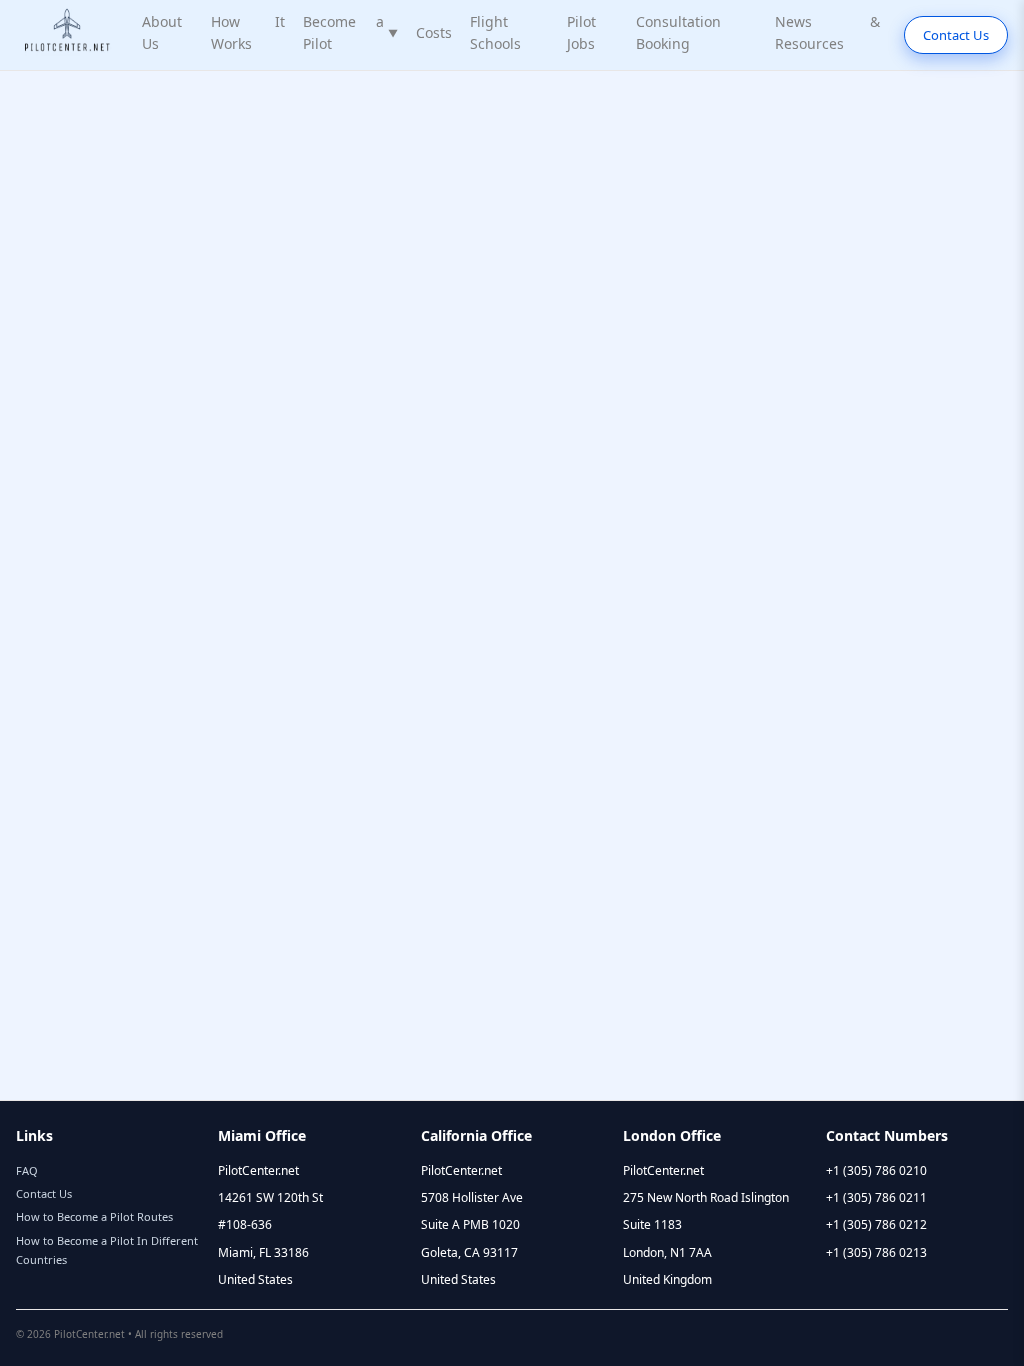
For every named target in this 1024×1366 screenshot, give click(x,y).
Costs (434, 32)
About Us (162, 32)
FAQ (27, 1170)
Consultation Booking (678, 32)
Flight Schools (495, 32)
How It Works (248, 32)
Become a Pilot (350, 32)
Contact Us (956, 35)
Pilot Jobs (581, 32)
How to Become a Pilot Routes (94, 1216)
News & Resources (827, 32)
